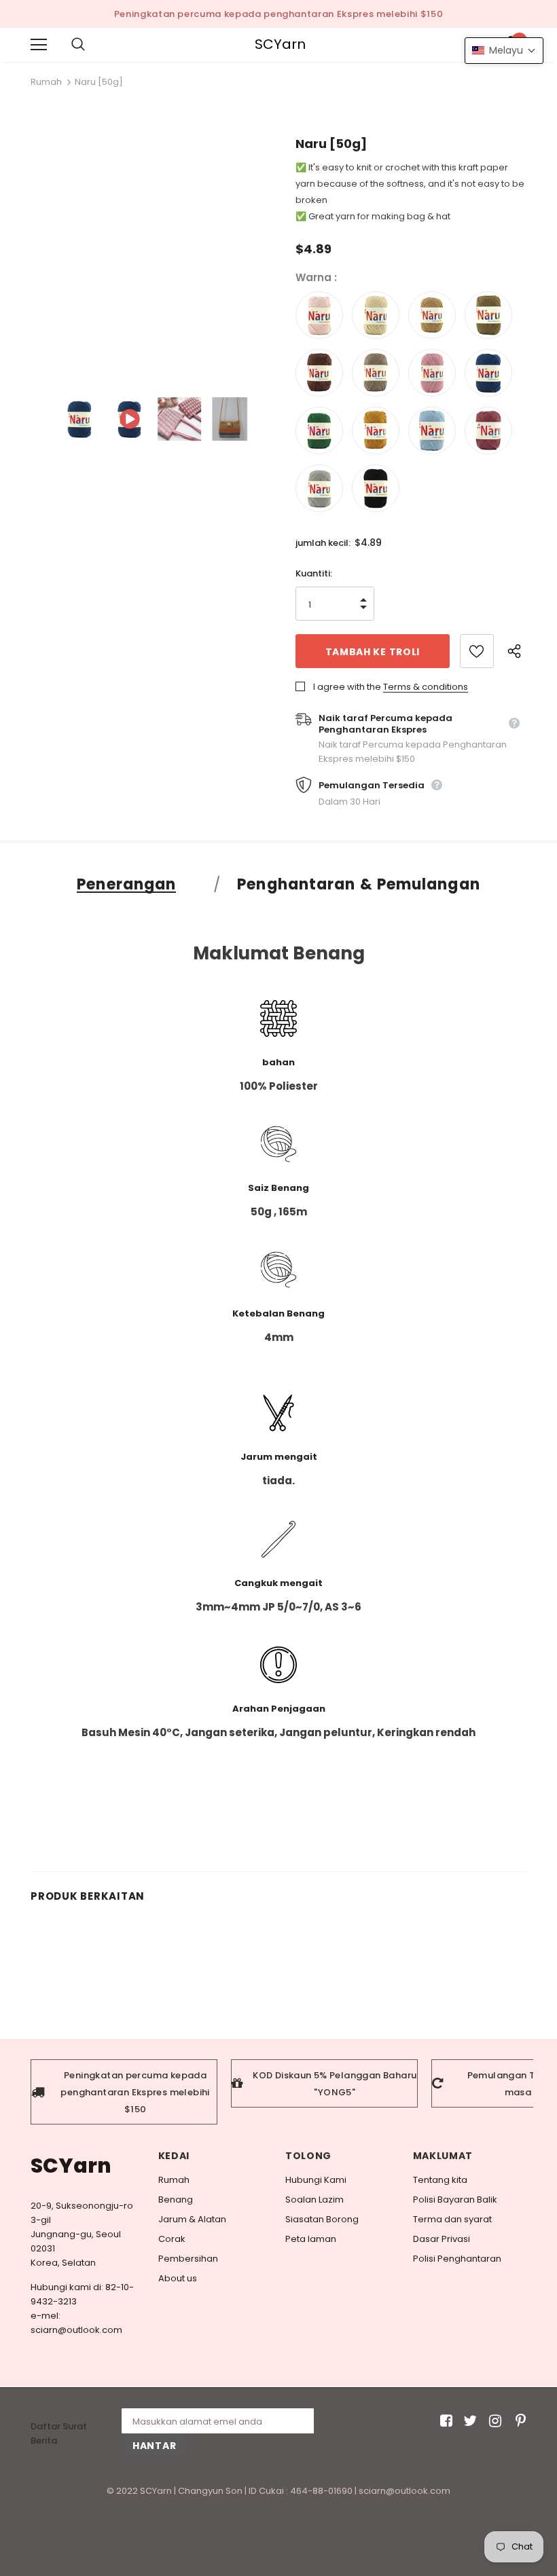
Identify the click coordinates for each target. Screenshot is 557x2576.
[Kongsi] (517, 651)
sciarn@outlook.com (76, 2330)
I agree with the (347, 687)
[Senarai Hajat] (477, 651)
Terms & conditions (426, 687)
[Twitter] (468, 2421)
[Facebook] (444, 2421)
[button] (504, 51)
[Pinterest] (517, 2421)
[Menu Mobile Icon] (39, 45)
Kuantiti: (314, 573)
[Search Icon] (92, 45)
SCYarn (280, 44)
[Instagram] (493, 2421)
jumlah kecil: (323, 543)
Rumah (46, 82)
